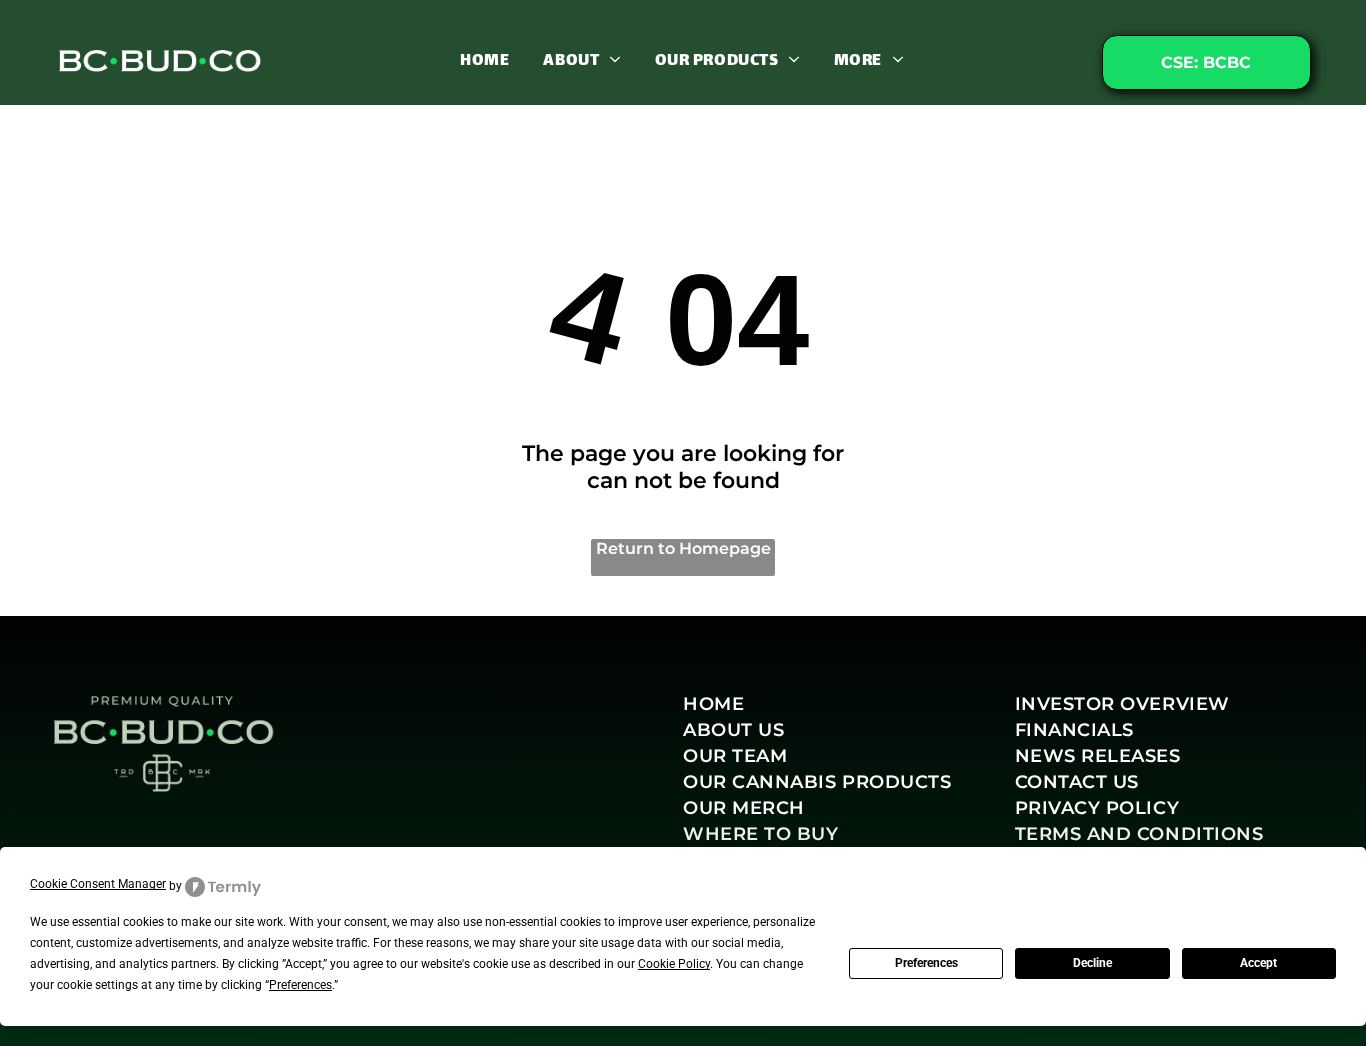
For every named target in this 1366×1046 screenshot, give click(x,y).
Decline (1092, 963)
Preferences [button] (300, 985)
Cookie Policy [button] (674, 964)
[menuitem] (484, 60)
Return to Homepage (683, 548)
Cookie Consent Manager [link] (98, 884)
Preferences (926, 963)
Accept (1258, 963)
